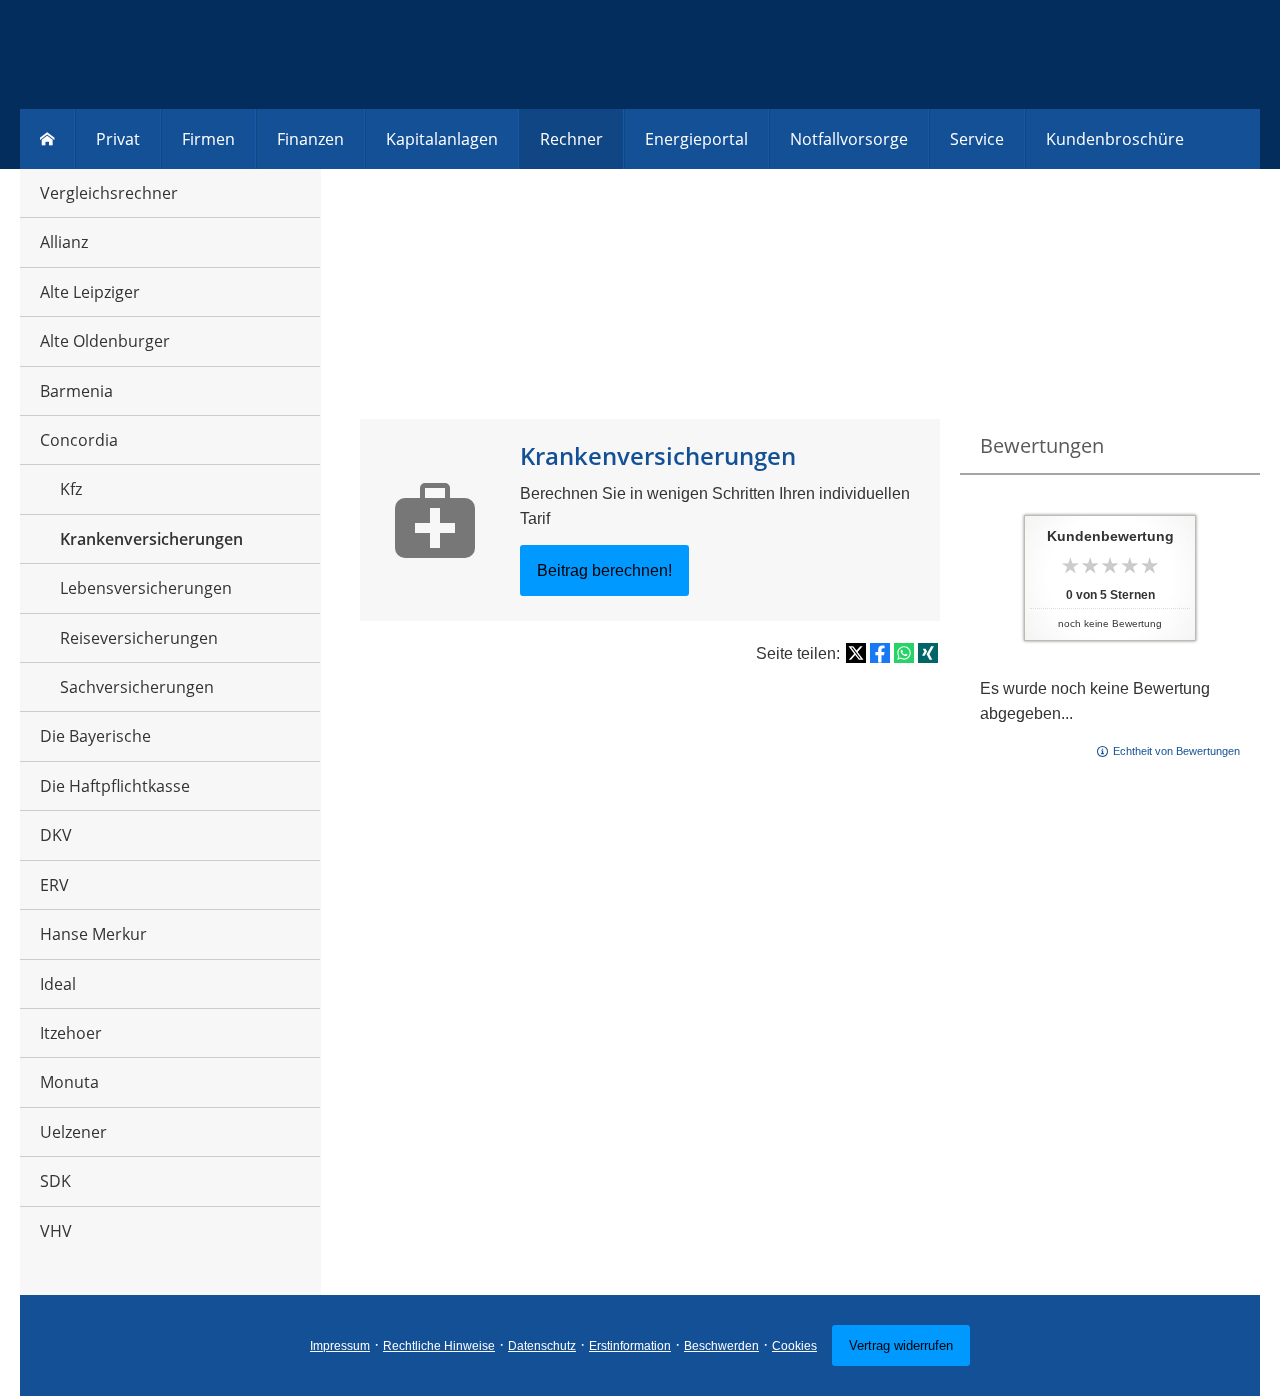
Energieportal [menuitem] (696, 139)
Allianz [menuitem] (64, 242)
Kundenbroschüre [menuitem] (1115, 139)
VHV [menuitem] (56, 1231)
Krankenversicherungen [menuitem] (151, 539)
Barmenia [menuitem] (76, 391)
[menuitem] (47, 139)
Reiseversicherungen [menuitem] (139, 638)
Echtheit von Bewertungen (1176, 751)
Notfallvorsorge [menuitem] (849, 139)
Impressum (340, 1346)
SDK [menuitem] (55, 1181)
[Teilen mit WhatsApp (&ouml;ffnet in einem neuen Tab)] (904, 653)
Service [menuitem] (977, 139)
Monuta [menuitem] (69, 1082)
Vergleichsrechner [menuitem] (109, 193)
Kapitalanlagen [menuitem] (442, 139)
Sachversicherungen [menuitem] (137, 687)
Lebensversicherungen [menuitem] (146, 588)
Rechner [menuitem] (571, 139)
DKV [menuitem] (56, 835)
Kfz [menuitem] (71, 489)
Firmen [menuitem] (208, 139)
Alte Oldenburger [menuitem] (105, 341)
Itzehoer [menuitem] (71, 1033)
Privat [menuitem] (118, 139)
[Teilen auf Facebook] (880, 653)
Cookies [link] (794, 1346)
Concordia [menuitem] (79, 440)
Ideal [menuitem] (58, 984)
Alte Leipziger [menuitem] (90, 292)
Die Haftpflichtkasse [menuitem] (115, 786)
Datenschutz (542, 1346)
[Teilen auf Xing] (928, 653)
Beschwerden (721, 1346)
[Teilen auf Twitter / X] (856, 653)
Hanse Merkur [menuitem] (93, 934)
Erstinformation (630, 1346)
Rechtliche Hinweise (439, 1346)
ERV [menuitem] (54, 885)
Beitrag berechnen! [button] (604, 570)
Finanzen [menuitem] (310, 139)
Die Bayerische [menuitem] (95, 736)
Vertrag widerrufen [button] (901, 1345)
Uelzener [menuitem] (73, 1132)
